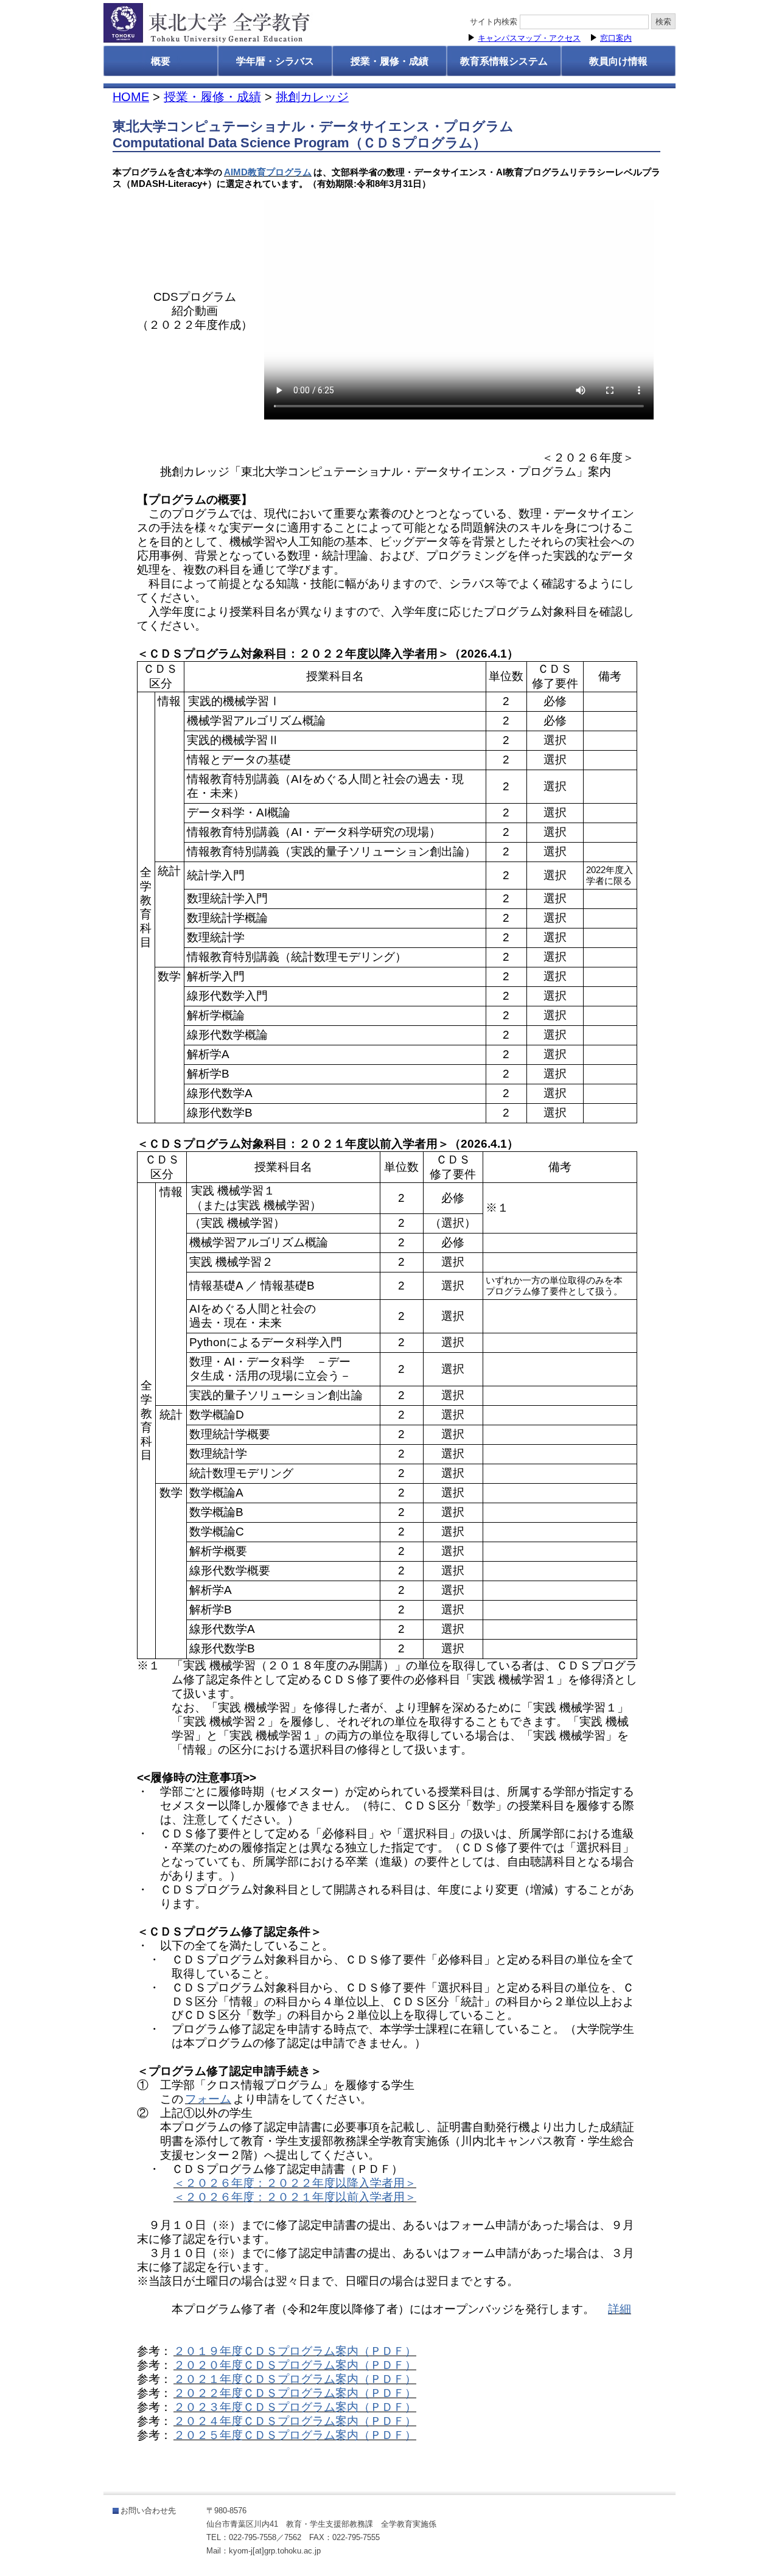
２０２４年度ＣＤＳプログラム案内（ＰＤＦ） (295, 2421)
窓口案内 (616, 38)
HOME (131, 97)
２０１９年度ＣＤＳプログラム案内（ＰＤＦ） (295, 2351)
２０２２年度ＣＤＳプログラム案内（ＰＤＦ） (295, 2393)
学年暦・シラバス (275, 61)
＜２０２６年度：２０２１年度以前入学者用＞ (295, 2197)
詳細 (620, 2309)
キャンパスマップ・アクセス (529, 38)
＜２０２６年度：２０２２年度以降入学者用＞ (295, 2183)
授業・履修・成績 (389, 61)
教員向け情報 (618, 61)
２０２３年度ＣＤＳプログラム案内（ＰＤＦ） (295, 2407)
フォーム (208, 2099)
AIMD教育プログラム (268, 172)
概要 (161, 61)
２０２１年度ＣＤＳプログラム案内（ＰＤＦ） (295, 2379)
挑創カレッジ (312, 97)
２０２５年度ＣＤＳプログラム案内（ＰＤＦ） (295, 2435)
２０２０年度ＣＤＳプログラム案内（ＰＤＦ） (295, 2365)
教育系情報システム (504, 61)
